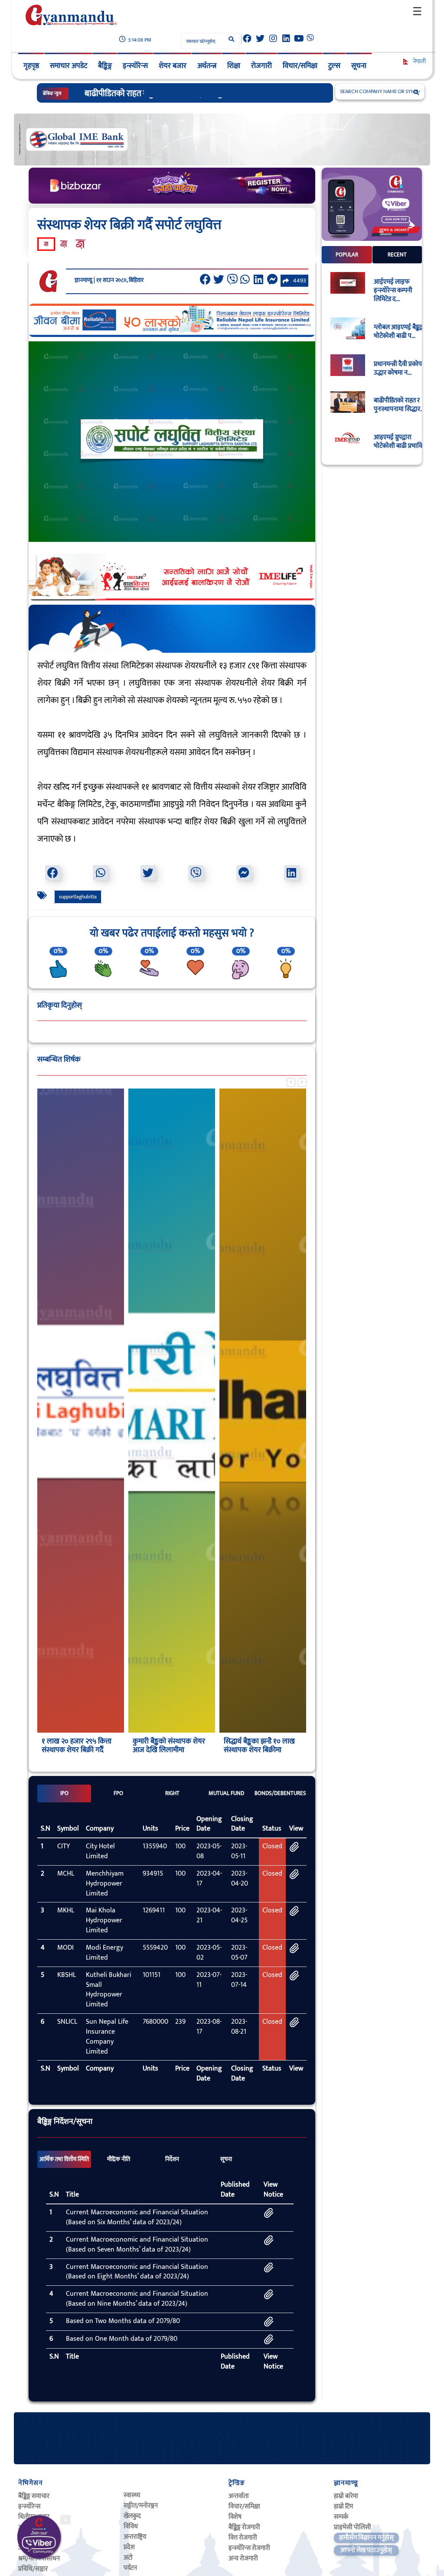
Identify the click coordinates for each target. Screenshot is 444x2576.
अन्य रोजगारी (243, 2558)
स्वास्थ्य (132, 2495)
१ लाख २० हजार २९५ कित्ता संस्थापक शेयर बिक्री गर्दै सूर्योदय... (77, 1750)
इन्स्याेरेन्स (29, 2506)
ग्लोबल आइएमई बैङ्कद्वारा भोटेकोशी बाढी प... (401, 332)
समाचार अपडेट (69, 66)
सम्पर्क (341, 2517)
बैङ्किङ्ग (105, 66)
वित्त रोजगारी (243, 2538)
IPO (64, 1793)
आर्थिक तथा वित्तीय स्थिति (64, 2159)
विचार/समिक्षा (300, 66)
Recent (397, 255)
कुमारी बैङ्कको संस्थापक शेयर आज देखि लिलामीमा (169, 1746)
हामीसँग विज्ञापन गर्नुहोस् (366, 2538)
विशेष (235, 2517)
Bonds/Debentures (280, 1793)
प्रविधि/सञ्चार (33, 2569)
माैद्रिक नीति (119, 2159)
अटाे (128, 2558)
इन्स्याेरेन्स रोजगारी (249, 2548)
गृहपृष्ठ (31, 66)
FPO (118, 1793)
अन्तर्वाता (239, 2496)
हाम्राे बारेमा (346, 2496)
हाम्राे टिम (343, 2506)
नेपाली (419, 61)
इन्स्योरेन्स (135, 66)
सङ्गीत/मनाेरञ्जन (141, 2506)
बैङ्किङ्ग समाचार (34, 2496)
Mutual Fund (226, 1793)
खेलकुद (132, 2516)
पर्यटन (130, 2568)
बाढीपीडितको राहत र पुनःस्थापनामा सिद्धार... (399, 405)
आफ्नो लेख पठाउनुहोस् (366, 2550)
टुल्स (334, 66)
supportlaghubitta (78, 897)
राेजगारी (261, 66)
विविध (131, 2526)
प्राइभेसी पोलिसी (353, 2527)
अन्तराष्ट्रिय (135, 2537)
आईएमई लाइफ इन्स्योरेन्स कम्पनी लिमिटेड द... (393, 291)
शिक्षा (234, 66)
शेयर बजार (173, 66)
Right (172, 1793)
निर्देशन (172, 2159)
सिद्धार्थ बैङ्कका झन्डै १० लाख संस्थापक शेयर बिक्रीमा (259, 1746)
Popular (347, 255)
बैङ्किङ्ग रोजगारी (244, 2527)
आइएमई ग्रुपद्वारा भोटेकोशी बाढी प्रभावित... (402, 442)
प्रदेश (129, 2547)
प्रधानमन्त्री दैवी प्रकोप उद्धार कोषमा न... (398, 369)
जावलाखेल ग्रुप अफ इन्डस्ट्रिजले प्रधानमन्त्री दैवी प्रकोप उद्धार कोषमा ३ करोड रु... (202, 94)
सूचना (359, 66)
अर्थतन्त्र (207, 66)
